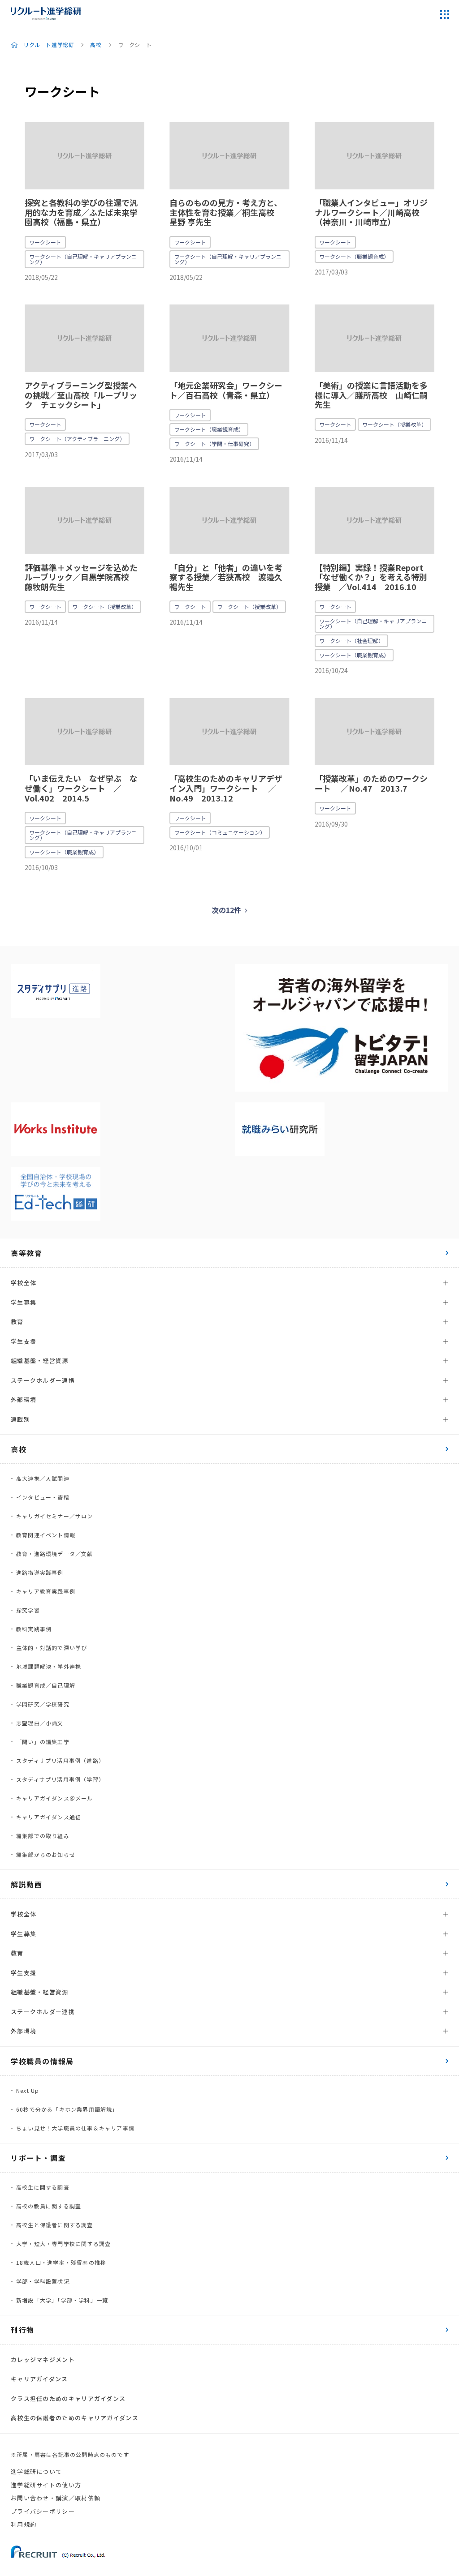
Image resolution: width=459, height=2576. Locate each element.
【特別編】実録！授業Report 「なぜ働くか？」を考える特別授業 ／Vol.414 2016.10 (371, 577)
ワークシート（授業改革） (394, 424)
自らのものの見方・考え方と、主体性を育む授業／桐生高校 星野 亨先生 (226, 212)
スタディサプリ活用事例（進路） (60, 1760)
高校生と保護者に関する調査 (55, 2225)
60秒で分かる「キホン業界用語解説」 (67, 2109)
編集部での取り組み (43, 1836)
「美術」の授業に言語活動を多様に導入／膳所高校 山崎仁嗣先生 (371, 395)
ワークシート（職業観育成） (354, 256)
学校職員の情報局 (42, 2061)
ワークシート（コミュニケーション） (220, 832)
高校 (96, 45)
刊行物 (23, 2330)
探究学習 (28, 1610)
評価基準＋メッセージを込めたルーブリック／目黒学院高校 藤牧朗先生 (81, 577)
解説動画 (26, 1884)
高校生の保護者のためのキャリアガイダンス (75, 2418)
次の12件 (226, 910)
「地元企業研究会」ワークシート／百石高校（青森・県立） (226, 390)
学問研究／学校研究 (43, 1704)
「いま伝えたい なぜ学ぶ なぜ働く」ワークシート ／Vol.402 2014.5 (81, 788)
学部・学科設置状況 (43, 2281)
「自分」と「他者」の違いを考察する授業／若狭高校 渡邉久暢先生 (226, 577)
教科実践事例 (34, 1629)
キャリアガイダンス (39, 2379)
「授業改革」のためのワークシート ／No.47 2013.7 (371, 783)
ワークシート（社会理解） (351, 641)
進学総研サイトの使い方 (46, 2485)
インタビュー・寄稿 (43, 1497)
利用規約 (24, 2524)
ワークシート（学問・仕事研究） (214, 444)
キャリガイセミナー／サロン (55, 1516)
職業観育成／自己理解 (46, 1685)
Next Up (28, 2090)
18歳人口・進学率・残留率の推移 (61, 2262)
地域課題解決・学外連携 (49, 1666)
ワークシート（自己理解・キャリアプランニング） (83, 259)
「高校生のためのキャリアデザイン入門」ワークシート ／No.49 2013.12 (226, 788)
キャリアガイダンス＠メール (55, 1798)
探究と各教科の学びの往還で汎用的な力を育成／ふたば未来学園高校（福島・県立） (81, 212)
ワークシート (45, 242)
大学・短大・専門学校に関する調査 (63, 2244)
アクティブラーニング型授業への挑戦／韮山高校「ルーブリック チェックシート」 (81, 395)
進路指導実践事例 (40, 1572)
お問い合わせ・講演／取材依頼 (56, 2498)
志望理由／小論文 (40, 1723)
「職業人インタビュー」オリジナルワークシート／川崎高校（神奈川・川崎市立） (371, 212)
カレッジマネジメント (43, 2360)
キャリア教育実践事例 (46, 1591)
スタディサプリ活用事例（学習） (60, 1779)
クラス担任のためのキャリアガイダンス (68, 2398)
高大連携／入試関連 (43, 1478)
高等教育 (26, 1253)
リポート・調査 (38, 2158)
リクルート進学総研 (49, 45)
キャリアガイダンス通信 (49, 1817)
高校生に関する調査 (43, 2187)
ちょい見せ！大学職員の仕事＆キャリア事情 (75, 2128)
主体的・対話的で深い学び (52, 1648)
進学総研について (36, 2471)
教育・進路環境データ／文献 (55, 1554)
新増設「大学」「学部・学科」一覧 (62, 2300)
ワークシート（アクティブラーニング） (77, 439)
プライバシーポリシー (43, 2511)
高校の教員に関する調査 (49, 2206)
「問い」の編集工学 (43, 1742)
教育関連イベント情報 (46, 1535)
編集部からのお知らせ (46, 1854)
